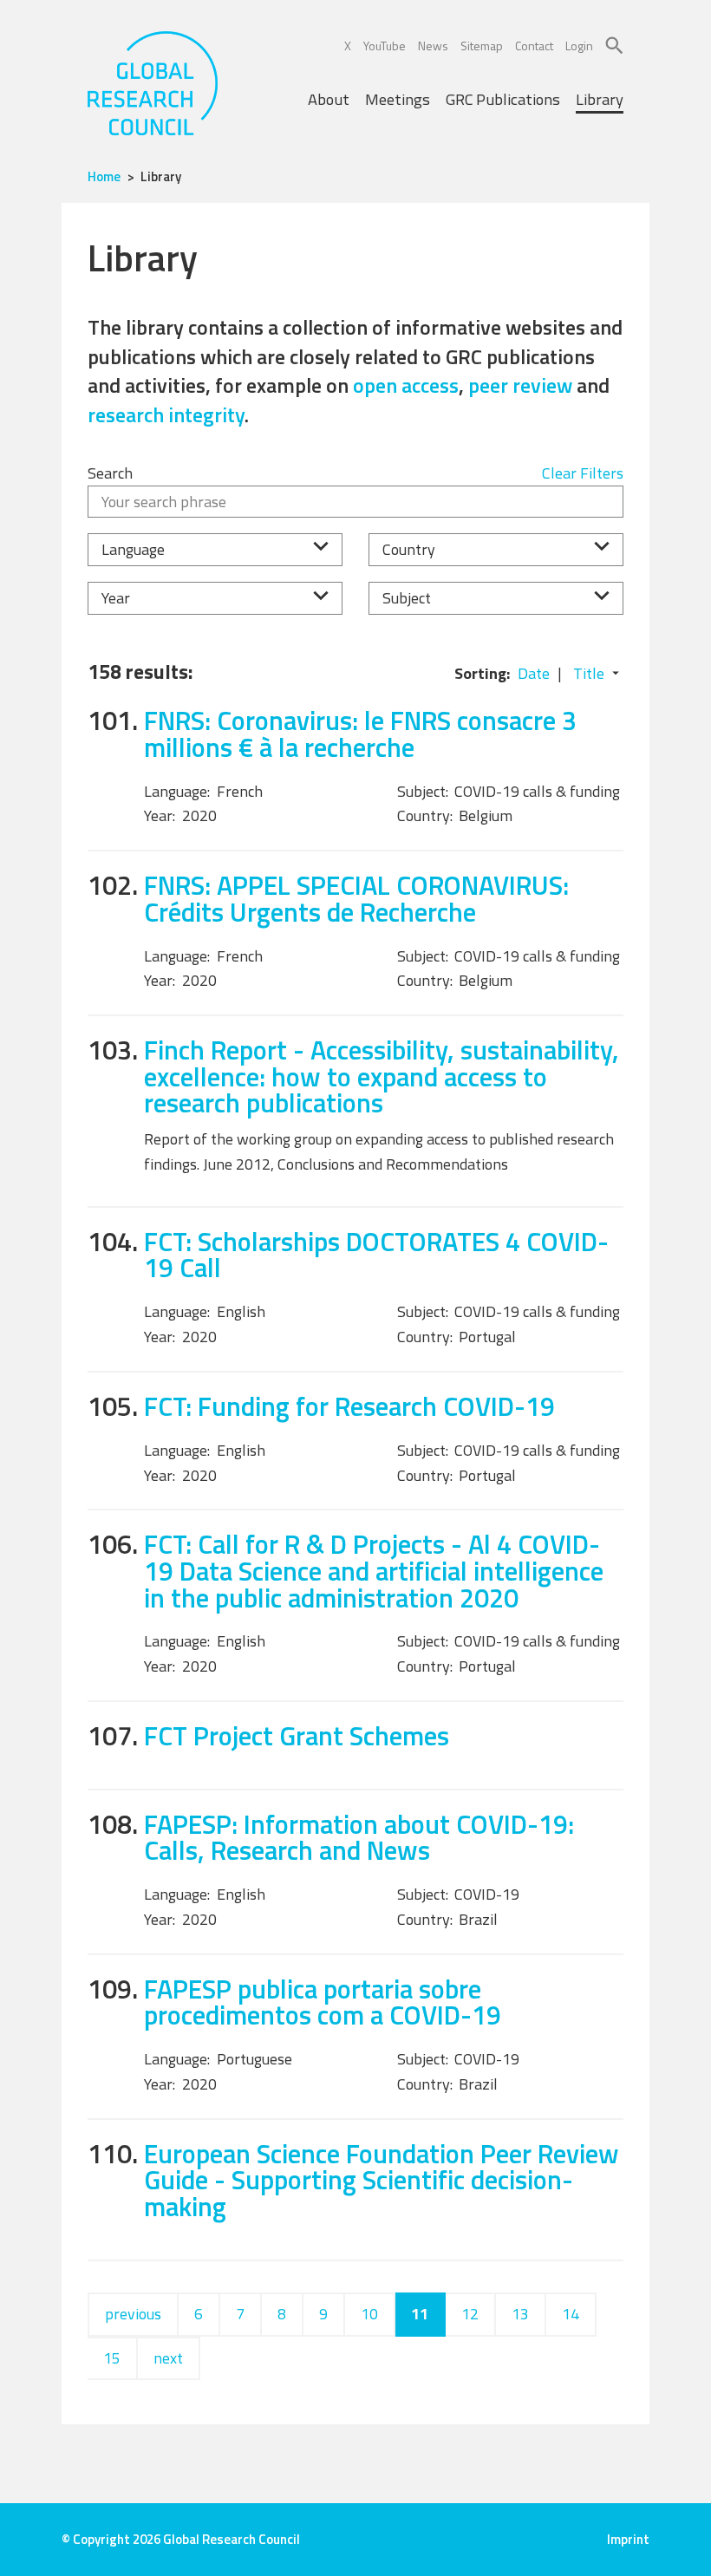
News (433, 46)
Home (104, 176)
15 (112, 2358)
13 (520, 2314)
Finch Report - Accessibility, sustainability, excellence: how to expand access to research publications (382, 1076)
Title (589, 673)
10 (369, 2314)
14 (571, 2314)
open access (406, 385)
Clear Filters (583, 473)
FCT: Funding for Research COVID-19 (349, 1406)
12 (470, 2314)
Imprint (628, 2539)
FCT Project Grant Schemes (297, 1735)
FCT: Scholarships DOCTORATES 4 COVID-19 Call (376, 1255)
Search (110, 473)
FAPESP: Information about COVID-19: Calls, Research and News (359, 1837)
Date (534, 673)
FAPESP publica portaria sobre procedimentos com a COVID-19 (323, 2002)
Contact (534, 46)
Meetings (398, 99)
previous (133, 2314)
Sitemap (482, 46)
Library (600, 99)
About (329, 99)
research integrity (166, 414)
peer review (520, 385)
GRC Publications (503, 99)
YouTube (385, 46)
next (168, 2358)
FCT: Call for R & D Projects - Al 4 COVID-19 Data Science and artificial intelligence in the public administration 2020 (374, 1570)
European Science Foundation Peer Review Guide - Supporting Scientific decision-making (382, 2180)
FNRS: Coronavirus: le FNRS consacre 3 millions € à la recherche (360, 734)
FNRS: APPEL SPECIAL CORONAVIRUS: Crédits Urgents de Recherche (356, 898)
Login (579, 46)
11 (420, 2314)
